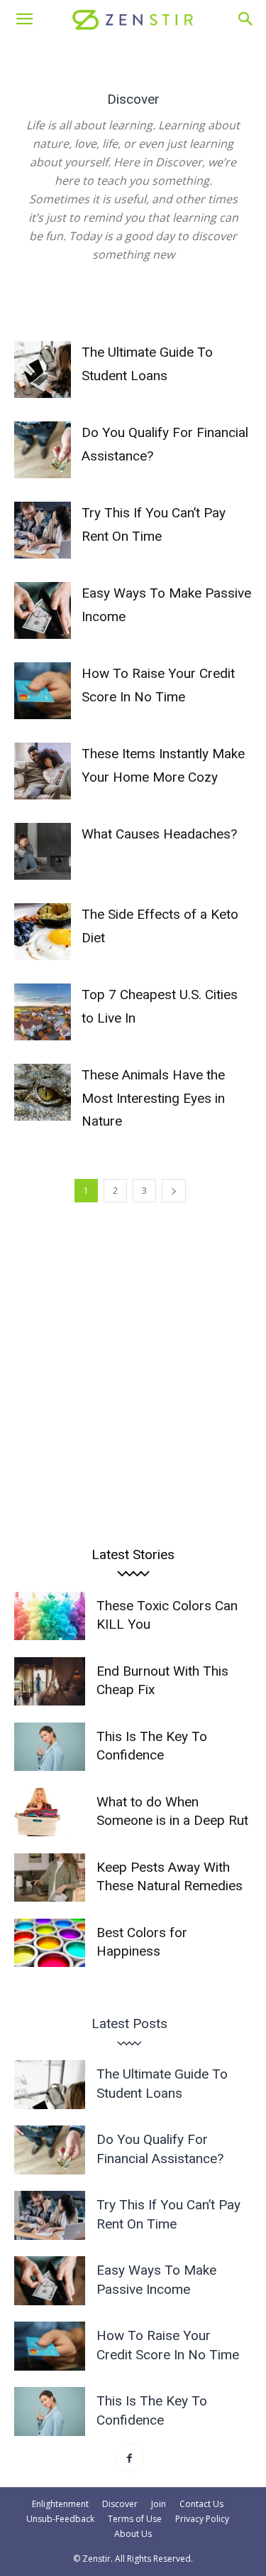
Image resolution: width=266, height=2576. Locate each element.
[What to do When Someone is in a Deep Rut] (50, 1812)
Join (159, 2504)
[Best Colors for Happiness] (50, 1943)
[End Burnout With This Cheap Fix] (50, 1682)
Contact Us (201, 2504)
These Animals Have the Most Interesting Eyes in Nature (153, 1098)
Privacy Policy (202, 2519)
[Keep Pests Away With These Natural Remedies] (50, 1878)
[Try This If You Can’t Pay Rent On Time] (43, 530)
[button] (24, 19)
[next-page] (174, 1191)
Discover (120, 2504)
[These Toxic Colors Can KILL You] (50, 1616)
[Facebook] (130, 2458)
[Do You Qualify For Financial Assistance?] (43, 450)
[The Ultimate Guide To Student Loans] (43, 370)
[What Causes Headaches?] (43, 851)
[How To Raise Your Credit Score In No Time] (43, 691)
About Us (133, 2534)
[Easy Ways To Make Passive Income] (43, 610)
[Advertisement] (133, 1368)
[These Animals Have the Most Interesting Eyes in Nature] (43, 1092)
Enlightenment (60, 2504)
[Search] (246, 19)
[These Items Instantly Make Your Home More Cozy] (43, 771)
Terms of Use (135, 2519)
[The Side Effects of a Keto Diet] (43, 932)
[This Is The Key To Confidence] (50, 1747)
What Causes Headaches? (159, 834)
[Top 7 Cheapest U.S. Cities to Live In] (43, 1012)
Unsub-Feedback (60, 2519)
